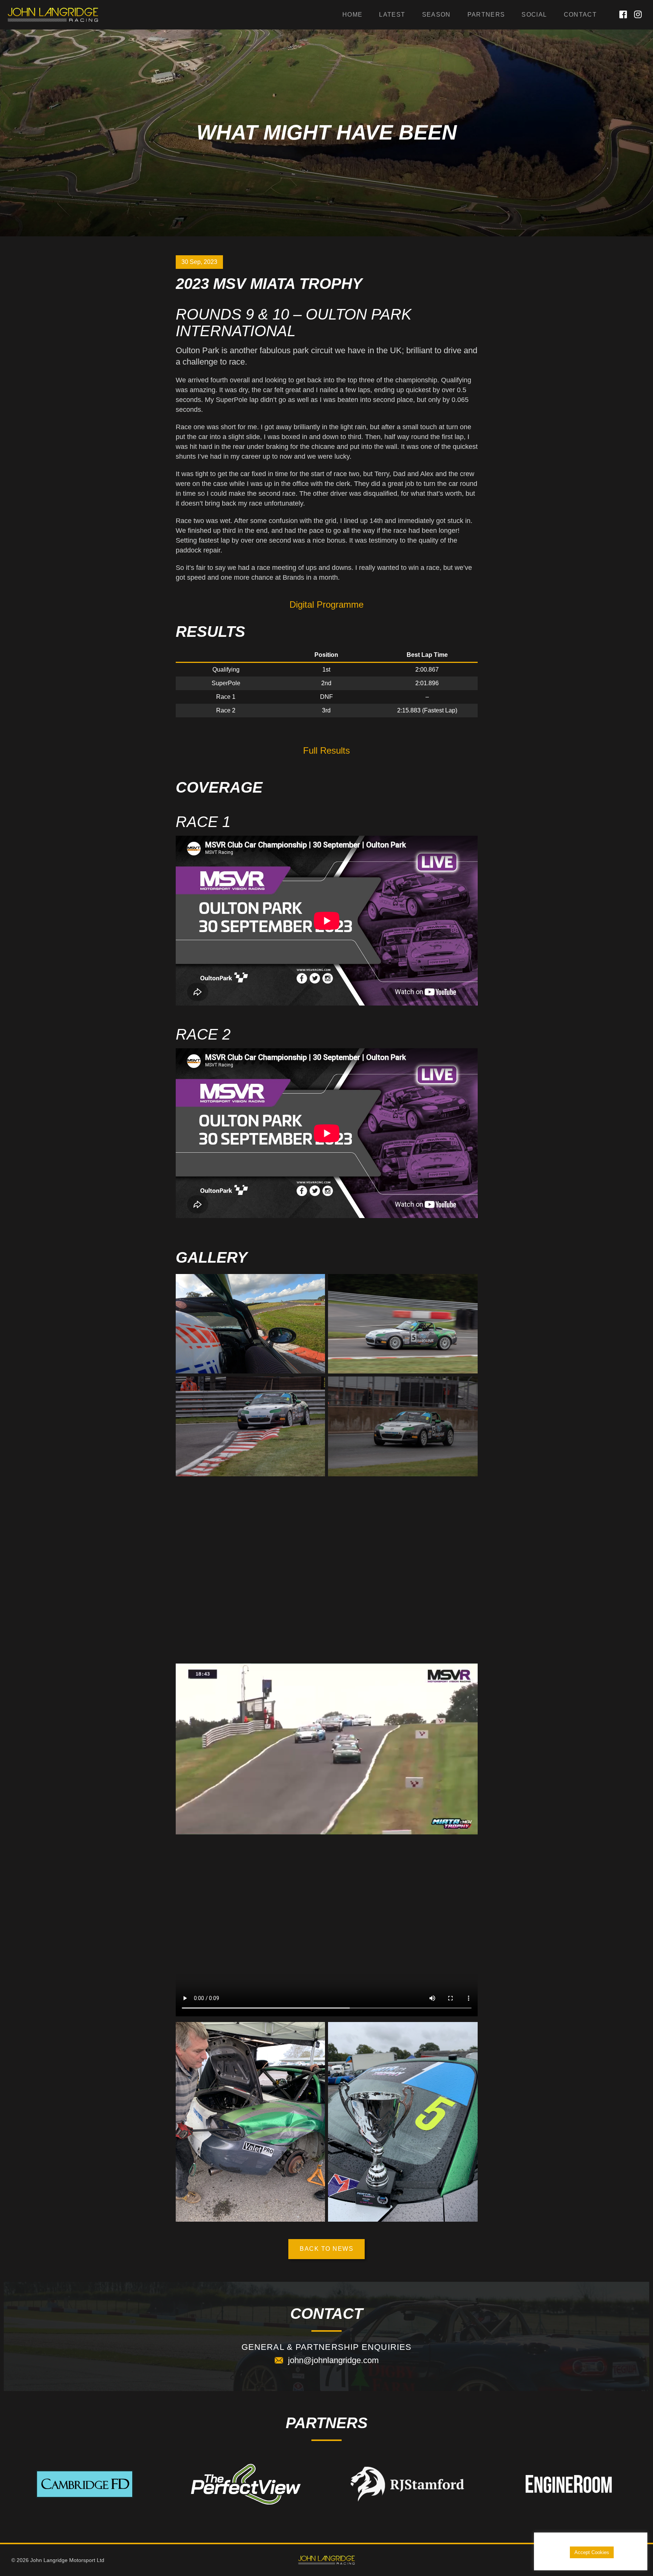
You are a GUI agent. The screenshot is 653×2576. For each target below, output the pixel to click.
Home (352, 15)
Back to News (326, 2249)
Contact (580, 15)
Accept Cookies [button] (592, 2552)
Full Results (326, 750)
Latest (392, 15)
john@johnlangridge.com (333, 2360)
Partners (486, 15)
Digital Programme (326, 604)
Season (436, 15)
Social (534, 15)
